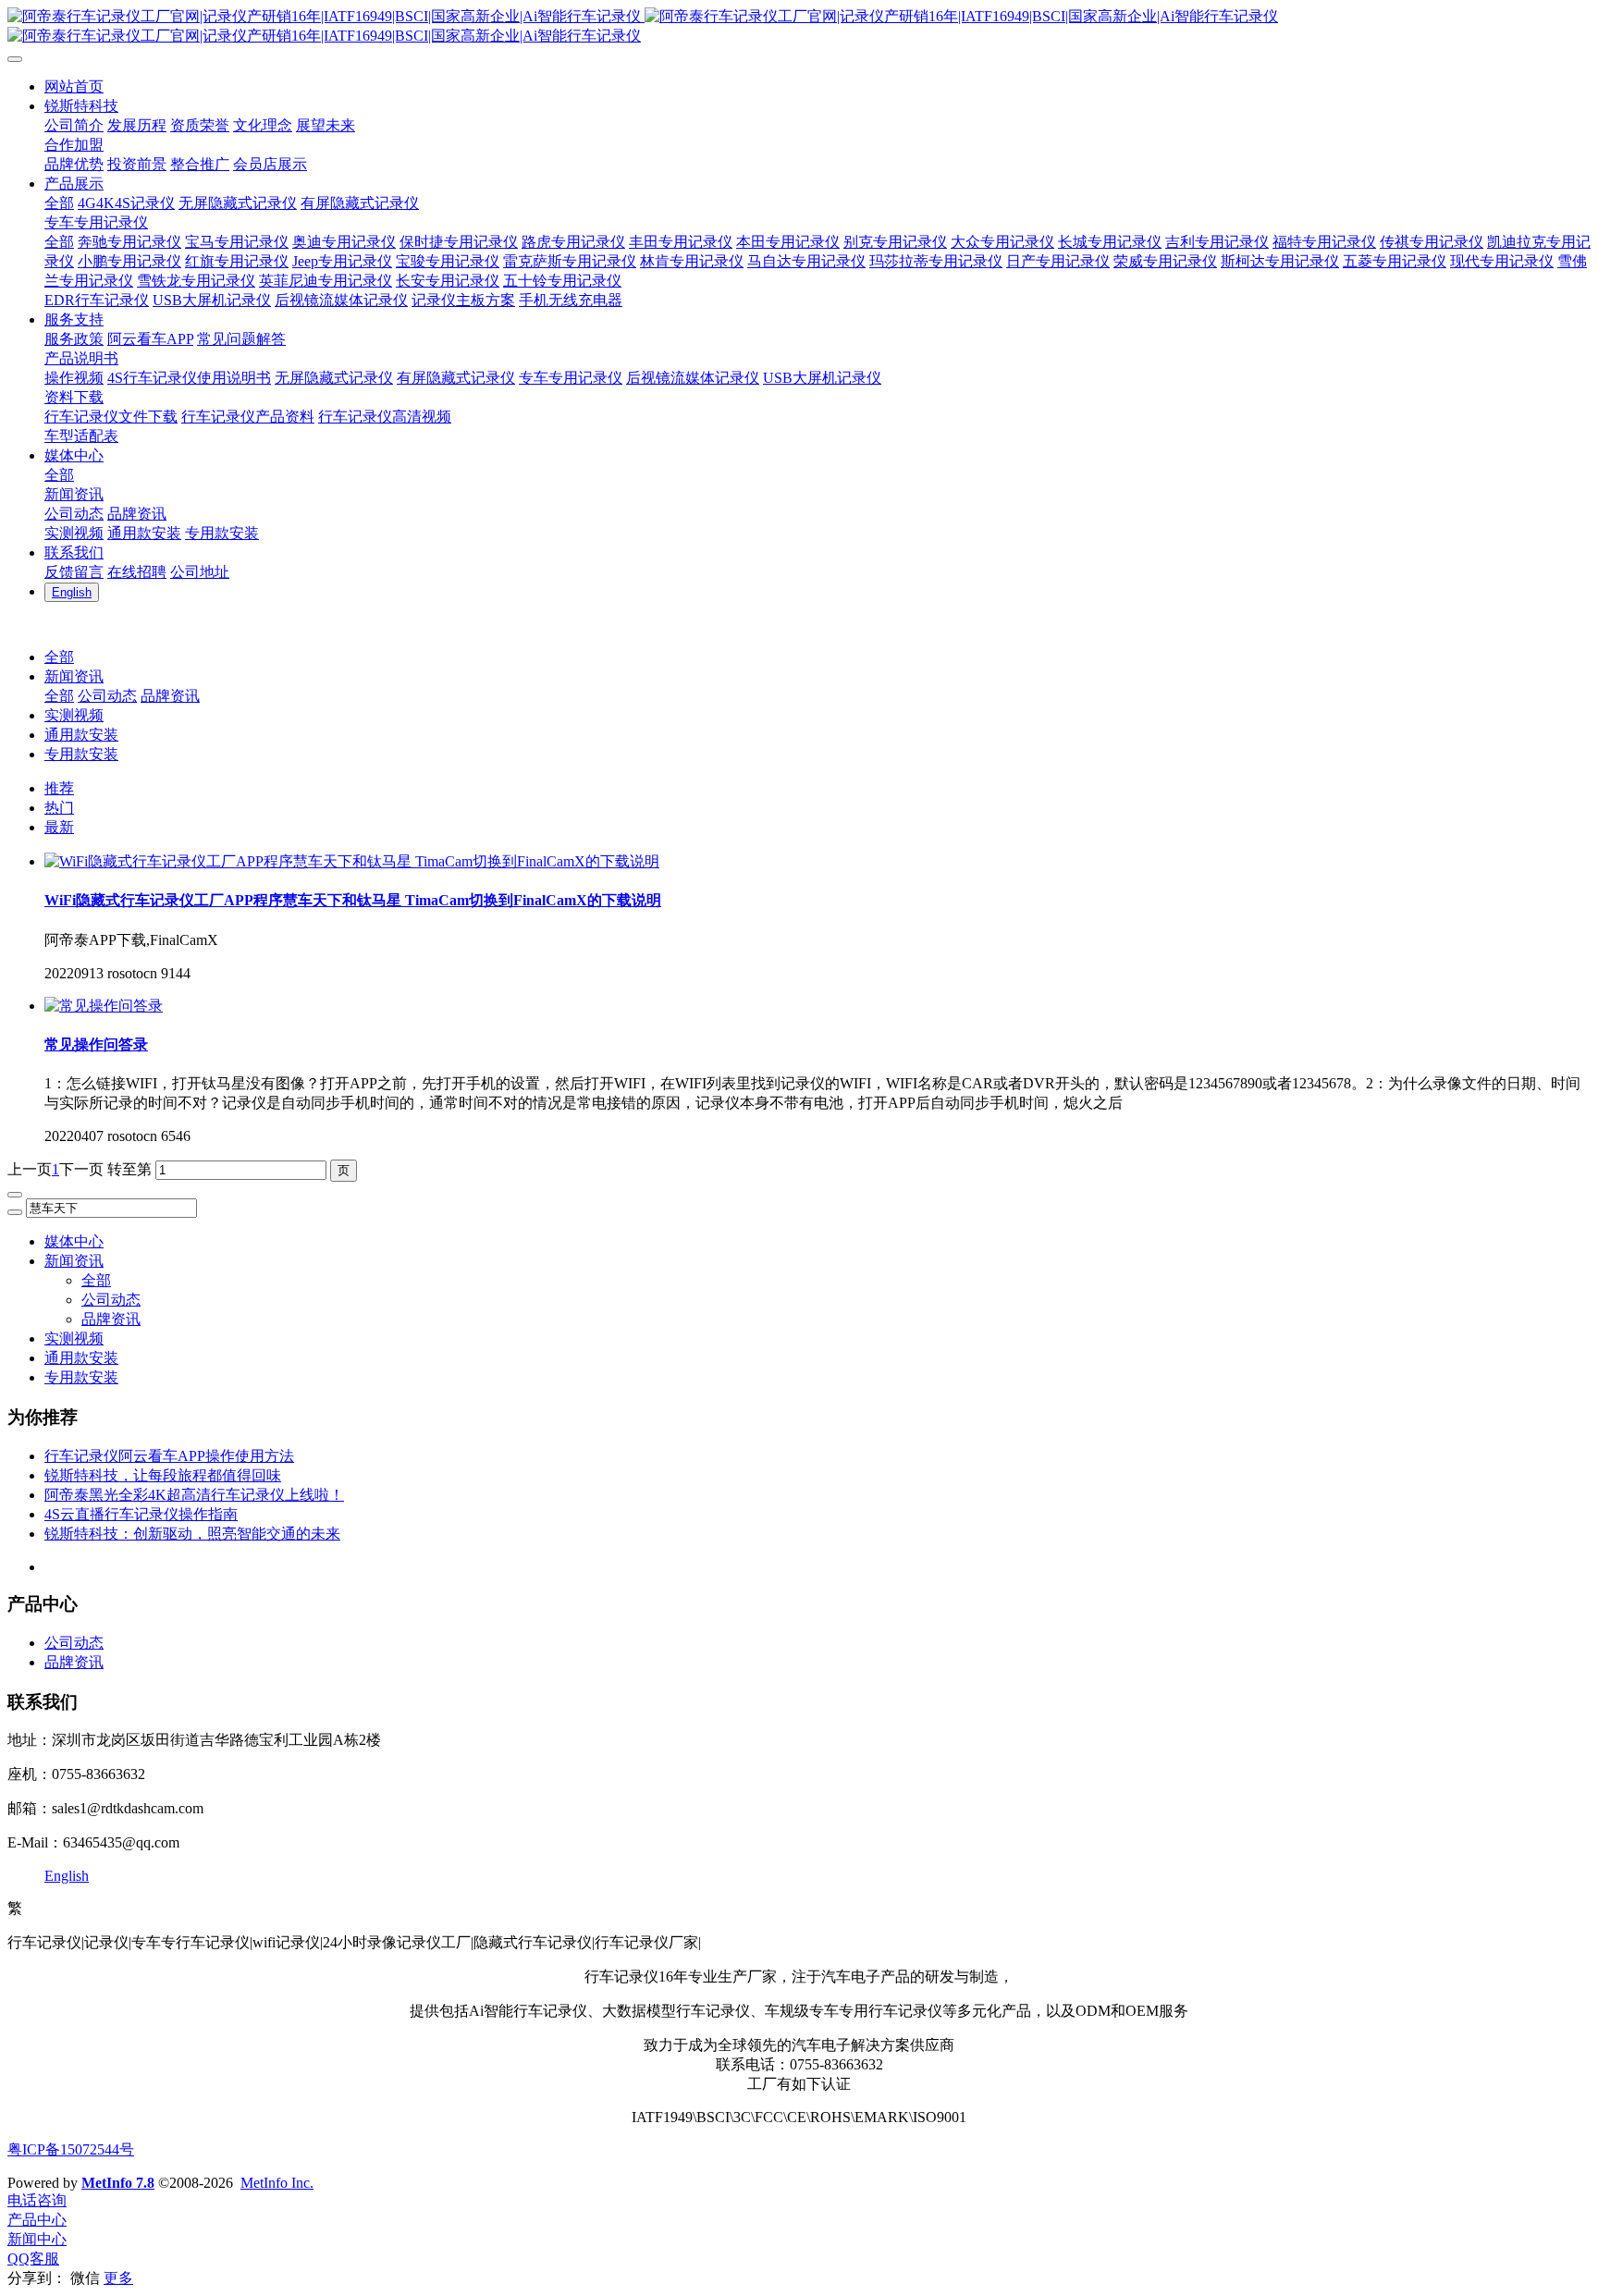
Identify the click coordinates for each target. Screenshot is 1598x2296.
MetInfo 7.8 (118, 2183)
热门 (59, 808)
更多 (118, 2278)
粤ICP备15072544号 (71, 2149)
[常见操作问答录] (104, 1006)
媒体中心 (74, 1241)
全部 (59, 203)
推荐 (59, 788)
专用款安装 (81, 754)
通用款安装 (81, 735)
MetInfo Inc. (277, 2183)
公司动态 (107, 696)
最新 (59, 827)
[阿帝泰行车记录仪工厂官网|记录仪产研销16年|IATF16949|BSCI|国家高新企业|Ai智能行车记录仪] (799, 27)
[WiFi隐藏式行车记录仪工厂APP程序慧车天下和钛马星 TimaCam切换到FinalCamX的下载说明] (352, 861)
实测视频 (74, 715)
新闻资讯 (74, 676)
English (67, 1876)
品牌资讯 (170, 696)
